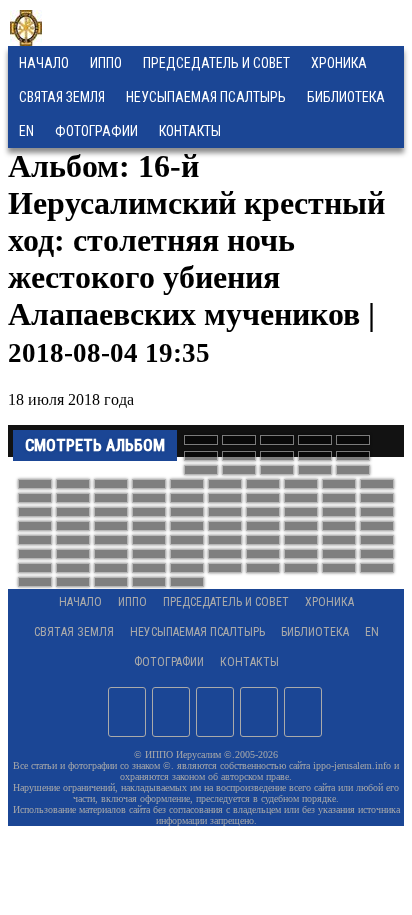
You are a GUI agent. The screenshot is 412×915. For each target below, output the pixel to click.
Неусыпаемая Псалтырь (206, 97)
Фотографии (169, 662)
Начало (44, 63)
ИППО (106, 63)
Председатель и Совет (216, 63)
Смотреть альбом (95, 445)
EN (26, 131)
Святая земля (62, 97)
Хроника (339, 63)
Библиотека (346, 97)
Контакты (249, 662)
